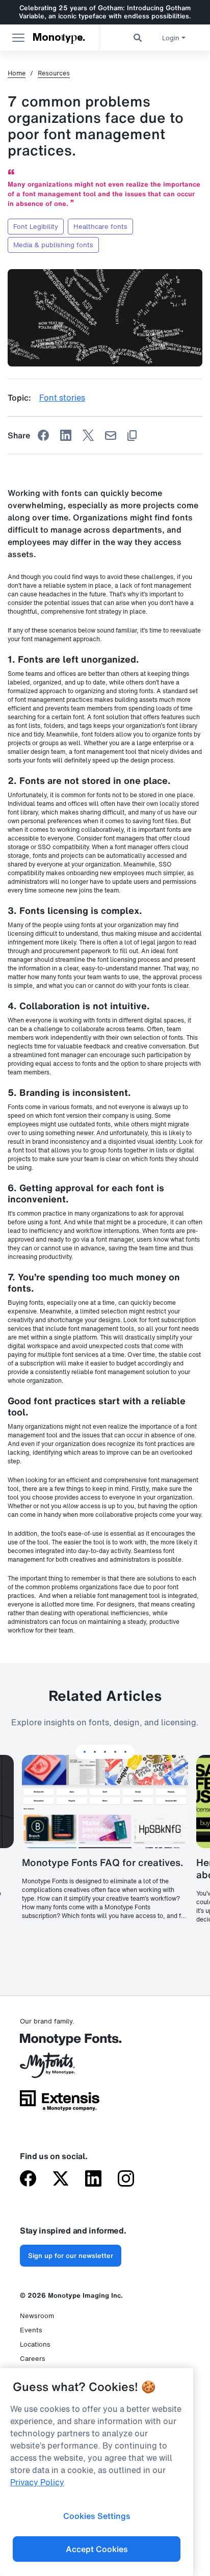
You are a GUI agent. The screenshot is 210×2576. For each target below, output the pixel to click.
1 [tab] (85, 1752)
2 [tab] (95, 1752)
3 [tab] (105, 1752)
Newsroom (37, 2316)
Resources (54, 73)
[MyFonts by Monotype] (60, 2069)
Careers (33, 2359)
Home (17, 73)
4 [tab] (115, 1752)
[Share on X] (88, 435)
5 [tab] (125, 1752)
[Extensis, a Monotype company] (60, 2104)
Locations (35, 2344)
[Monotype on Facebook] (28, 2179)
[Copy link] (132, 436)
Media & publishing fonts (53, 245)
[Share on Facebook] (43, 435)
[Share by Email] (111, 436)
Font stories (62, 398)
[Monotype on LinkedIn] (93, 2179)
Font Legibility (36, 227)
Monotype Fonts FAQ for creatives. (103, 1862)
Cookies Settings (97, 2516)
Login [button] (171, 38)
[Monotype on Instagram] (126, 2179)
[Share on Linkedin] (66, 435)
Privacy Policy (37, 2482)
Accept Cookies (97, 2549)
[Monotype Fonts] (60, 2043)
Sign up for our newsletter (71, 2256)
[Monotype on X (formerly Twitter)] (61, 2179)
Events (31, 2330)
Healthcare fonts (100, 227)
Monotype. (59, 38)
